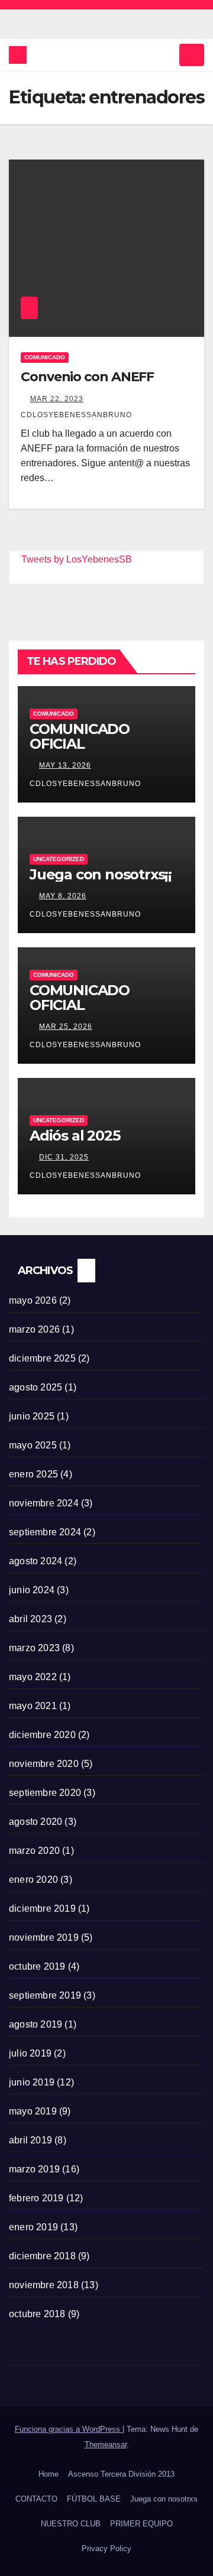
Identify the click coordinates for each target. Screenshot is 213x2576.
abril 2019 (30, 2140)
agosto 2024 (35, 1561)
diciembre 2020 (42, 1735)
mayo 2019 (33, 2111)
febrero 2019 (36, 2198)
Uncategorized (59, 859)
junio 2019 (32, 2082)
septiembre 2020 (45, 1793)
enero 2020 (33, 1880)
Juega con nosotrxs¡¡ (101, 874)
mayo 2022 (33, 1677)
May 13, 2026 (65, 765)
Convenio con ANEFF (87, 377)
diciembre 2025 (42, 1358)
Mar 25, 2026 (66, 1026)
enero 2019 (33, 2227)
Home (49, 2474)
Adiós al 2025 (75, 1136)
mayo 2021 (33, 1706)
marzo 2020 (34, 1851)
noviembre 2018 (44, 2285)
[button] (166, 55)
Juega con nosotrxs (164, 2499)
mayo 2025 (33, 1445)
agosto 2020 (35, 1822)
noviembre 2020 (44, 1764)
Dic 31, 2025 (64, 1157)
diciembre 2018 (42, 2256)
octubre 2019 (37, 1966)
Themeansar (106, 2445)
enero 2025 (33, 1474)
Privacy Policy (106, 2549)
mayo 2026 (33, 1300)
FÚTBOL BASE (94, 2499)
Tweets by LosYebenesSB (77, 559)
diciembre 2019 (42, 1909)
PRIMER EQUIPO (141, 2524)
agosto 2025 (35, 1387)
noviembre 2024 (44, 1503)
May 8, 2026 (63, 896)
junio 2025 (32, 1416)
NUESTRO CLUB (71, 2524)
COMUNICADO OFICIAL (80, 736)
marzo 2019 (34, 2169)
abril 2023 (30, 1619)
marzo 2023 (34, 1648)
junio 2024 (32, 1590)
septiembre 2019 (45, 1995)
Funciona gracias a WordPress (69, 2429)
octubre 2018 (37, 2314)
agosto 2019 (35, 2024)
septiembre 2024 (45, 1532)
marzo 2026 (34, 1329)
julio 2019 (30, 2053)
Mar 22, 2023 (57, 399)
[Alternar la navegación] (192, 55)
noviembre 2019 (44, 1937)
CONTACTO (36, 2499)
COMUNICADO (45, 357)
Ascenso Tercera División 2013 (121, 2474)
